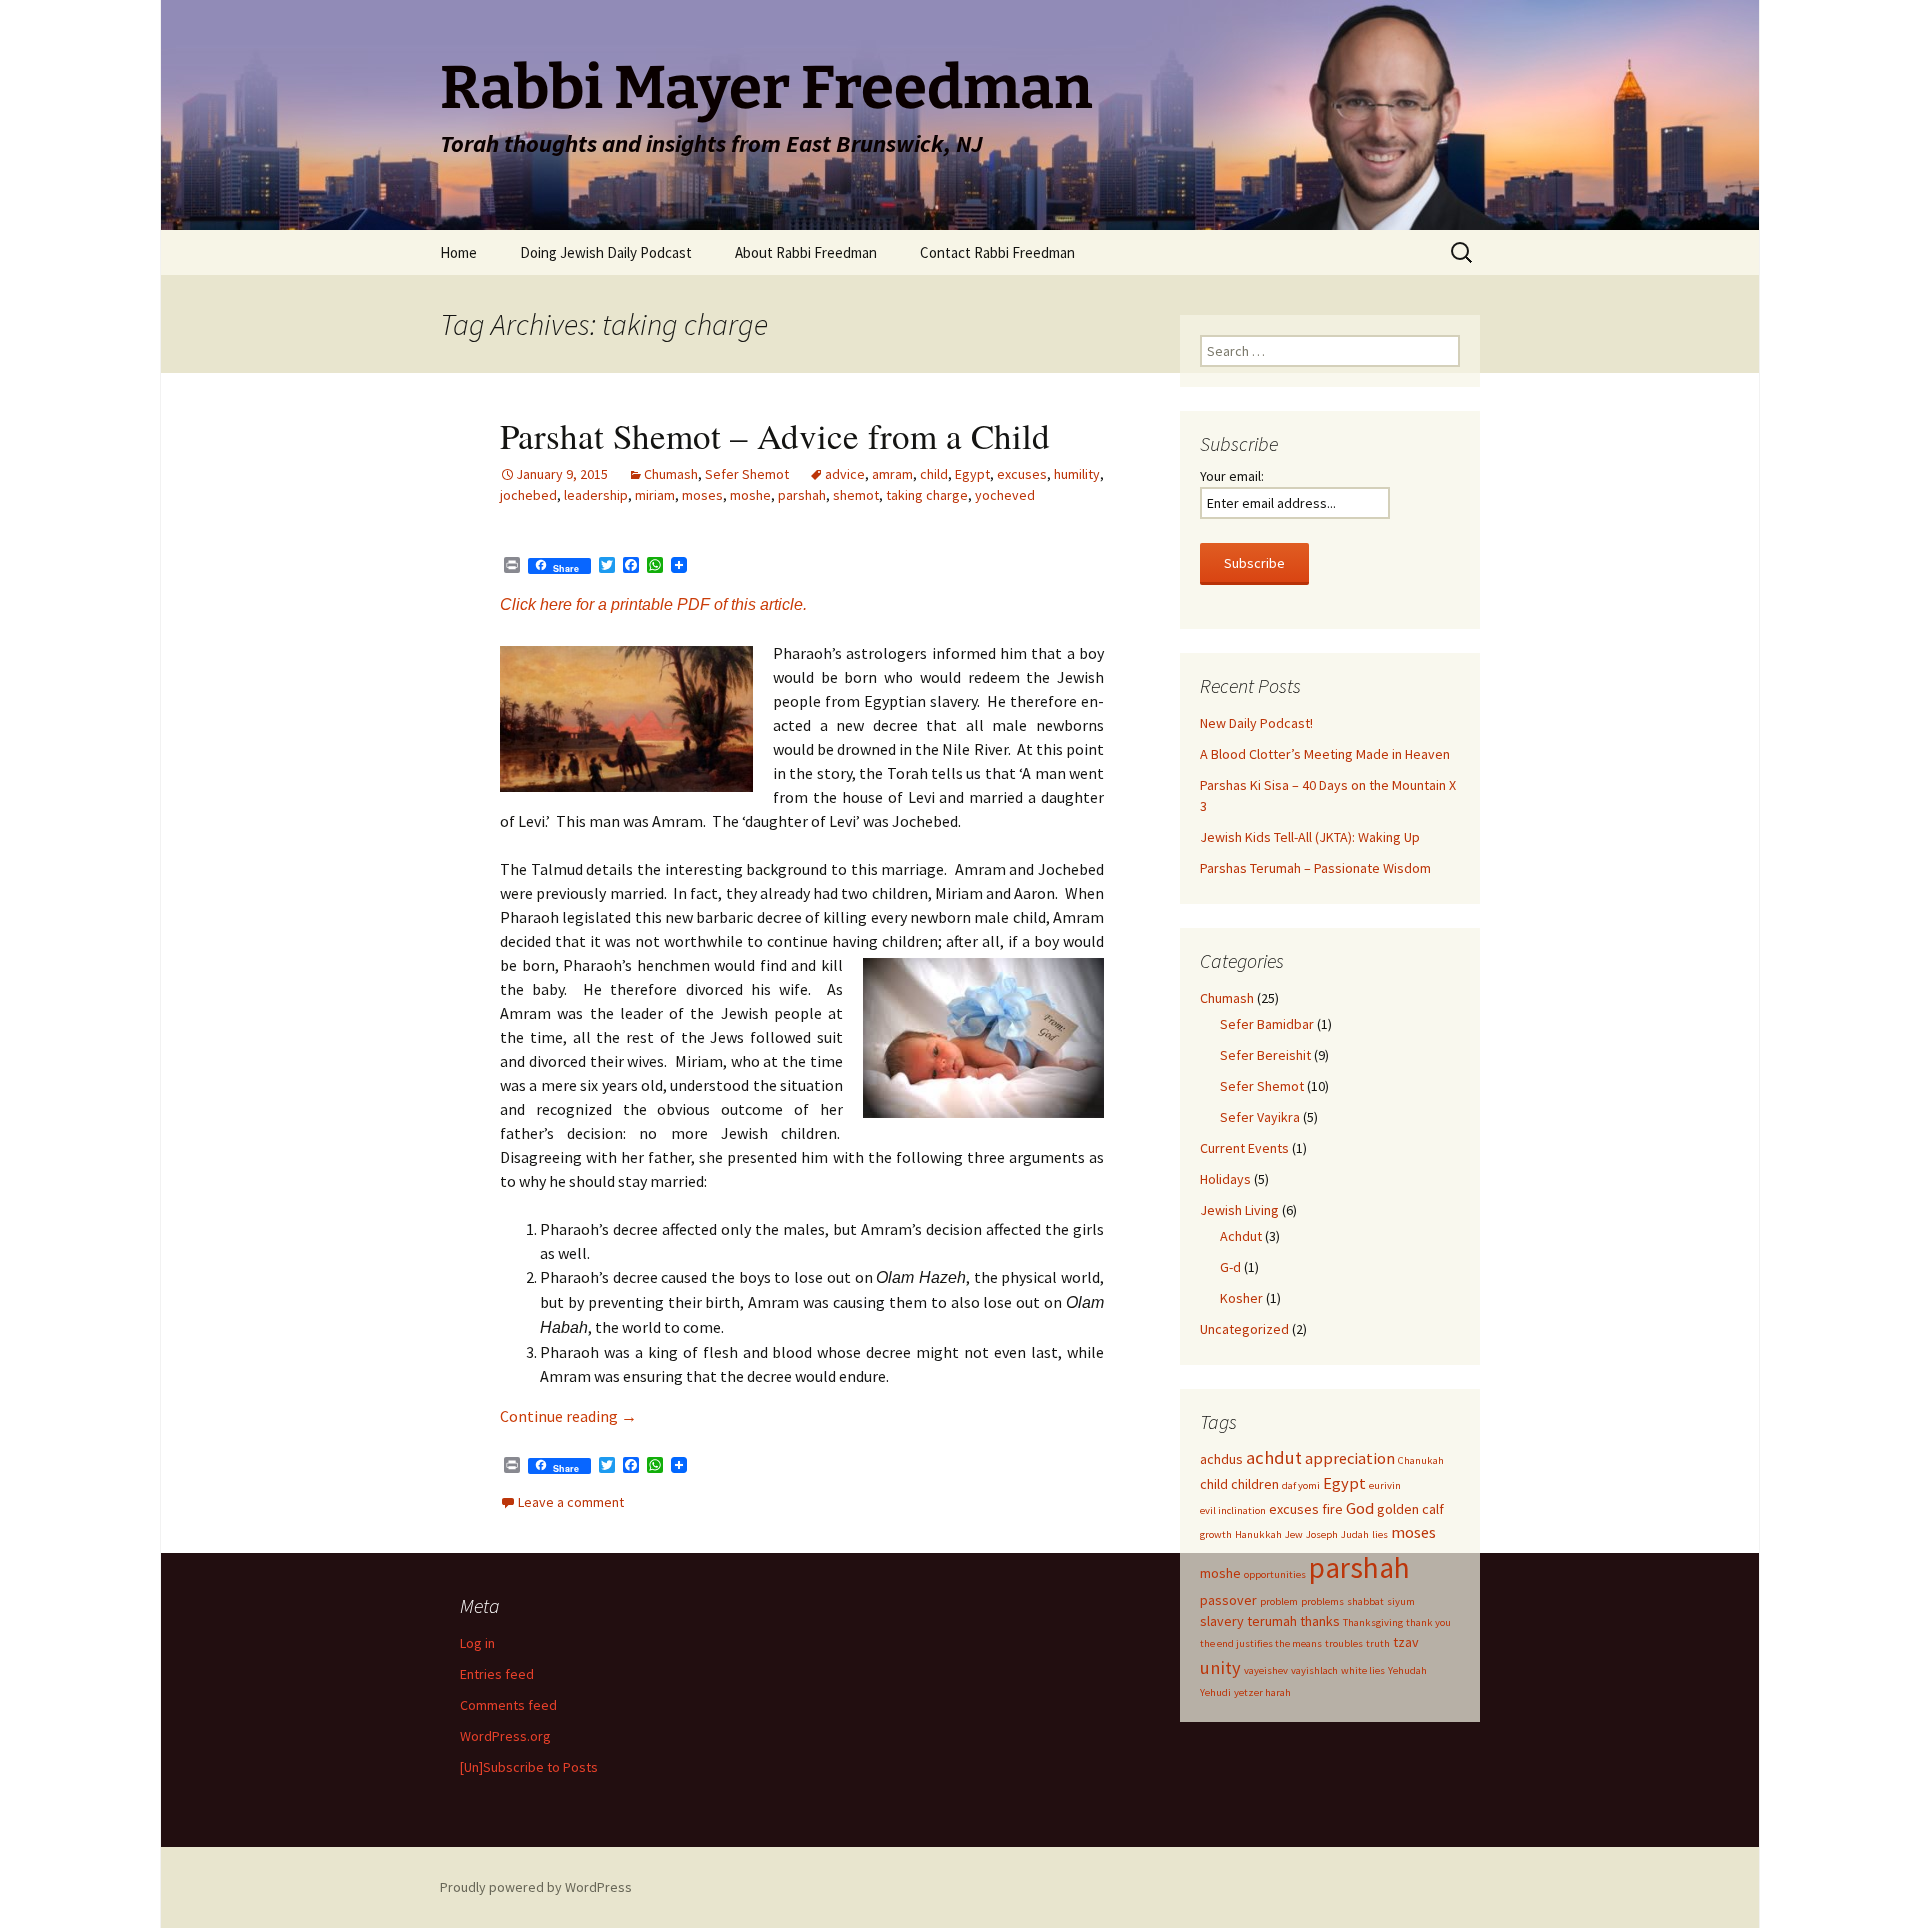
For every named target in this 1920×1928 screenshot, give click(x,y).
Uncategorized (1244, 1329)
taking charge (927, 495)
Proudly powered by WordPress (536, 1887)
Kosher (1241, 1298)
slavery (1222, 1621)
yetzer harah (1262, 1692)
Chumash (671, 474)
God (1360, 1508)
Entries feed (497, 1674)
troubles (1344, 1643)
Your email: (1232, 476)
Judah (1355, 1534)
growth (1216, 1534)
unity (1220, 1667)
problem (1279, 1601)
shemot (856, 495)
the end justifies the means (1261, 1643)
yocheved (1005, 495)
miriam (655, 495)
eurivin (1385, 1485)
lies (1380, 1534)
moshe (750, 495)
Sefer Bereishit (1265, 1055)
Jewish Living (1239, 1210)
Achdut (1241, 1236)
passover (1228, 1600)
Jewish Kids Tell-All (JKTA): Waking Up (1310, 837)
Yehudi (1215, 1692)
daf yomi (1301, 1485)
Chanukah (1421, 1460)
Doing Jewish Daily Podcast (606, 252)
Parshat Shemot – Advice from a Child (775, 435)
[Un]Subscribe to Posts (529, 1767)
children (1255, 1484)
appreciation (1350, 1458)
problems (1322, 1601)
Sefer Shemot (747, 474)
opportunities (1275, 1574)
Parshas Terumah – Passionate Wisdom (1315, 868)
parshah (802, 495)
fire (1332, 1509)
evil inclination (1233, 1510)
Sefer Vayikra (1260, 1117)
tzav (1406, 1642)
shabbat (1365, 1601)
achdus (1221, 1459)
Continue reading (568, 1416)
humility (1077, 474)
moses (702, 495)
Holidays (1225, 1179)
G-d (1230, 1267)
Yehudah (1407, 1670)
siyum (1401, 1601)
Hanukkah (1258, 1534)
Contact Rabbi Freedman (997, 252)
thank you (1428, 1622)
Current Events (1244, 1148)
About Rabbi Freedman (806, 252)
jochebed (528, 495)
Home (458, 252)
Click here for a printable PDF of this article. (653, 604)
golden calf (1410, 1509)
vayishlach (1314, 1670)
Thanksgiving (1373, 1622)
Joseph (1322, 1534)
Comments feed (508, 1705)
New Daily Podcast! (1256, 723)
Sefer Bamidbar (1267, 1024)
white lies (1363, 1670)
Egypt (972, 474)
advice (845, 474)
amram (892, 474)
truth (1378, 1643)
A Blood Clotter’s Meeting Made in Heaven (1325, 754)
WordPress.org (505, 1736)
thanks (1320, 1621)
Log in (477, 1643)
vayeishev (1266, 1670)
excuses (1022, 474)
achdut (1274, 1457)
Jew (1294, 1534)
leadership (596, 495)
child (934, 474)
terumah (1272, 1621)
